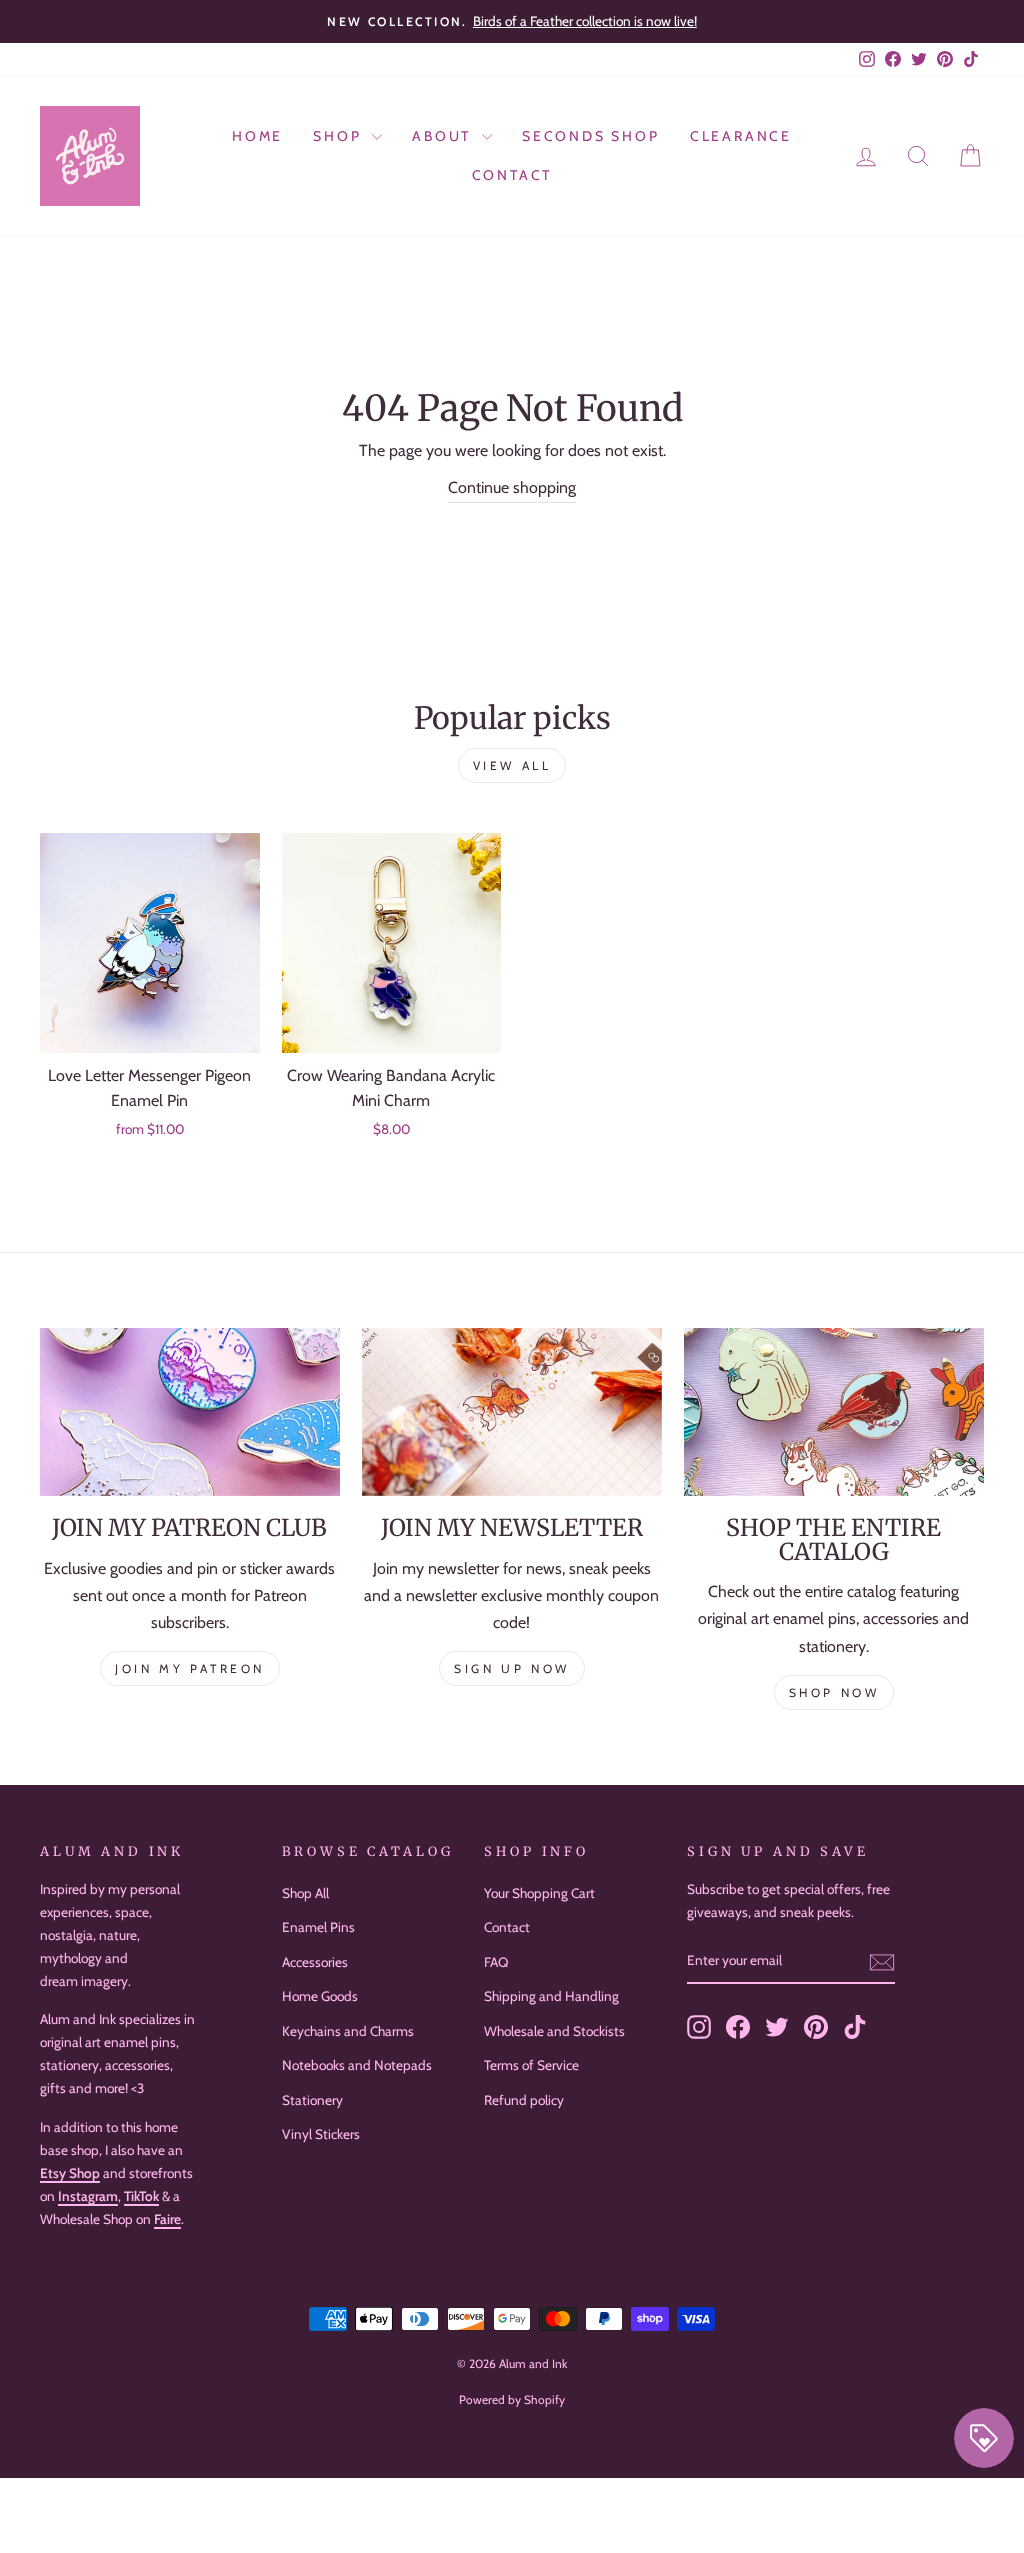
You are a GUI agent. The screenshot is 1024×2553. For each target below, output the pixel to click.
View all (512, 765)
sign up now (512, 1668)
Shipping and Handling (551, 1996)
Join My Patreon (190, 1668)
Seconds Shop (591, 136)
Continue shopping (512, 487)
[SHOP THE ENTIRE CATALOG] (834, 1412)
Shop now (834, 1692)
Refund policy (524, 2100)
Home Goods (320, 1996)
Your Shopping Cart (539, 1893)
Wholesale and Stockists (554, 2031)
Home (257, 136)
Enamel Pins (318, 1927)
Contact (512, 175)
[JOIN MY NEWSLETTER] (512, 1412)
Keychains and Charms (348, 2031)
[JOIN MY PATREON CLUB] (190, 1412)
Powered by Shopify (512, 2399)
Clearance (741, 136)
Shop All (305, 1893)
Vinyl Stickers (321, 2134)
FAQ (496, 1962)
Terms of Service (531, 2065)
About (444, 136)
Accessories (315, 1962)
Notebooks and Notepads (357, 2065)
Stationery (312, 2100)
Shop (340, 136)
